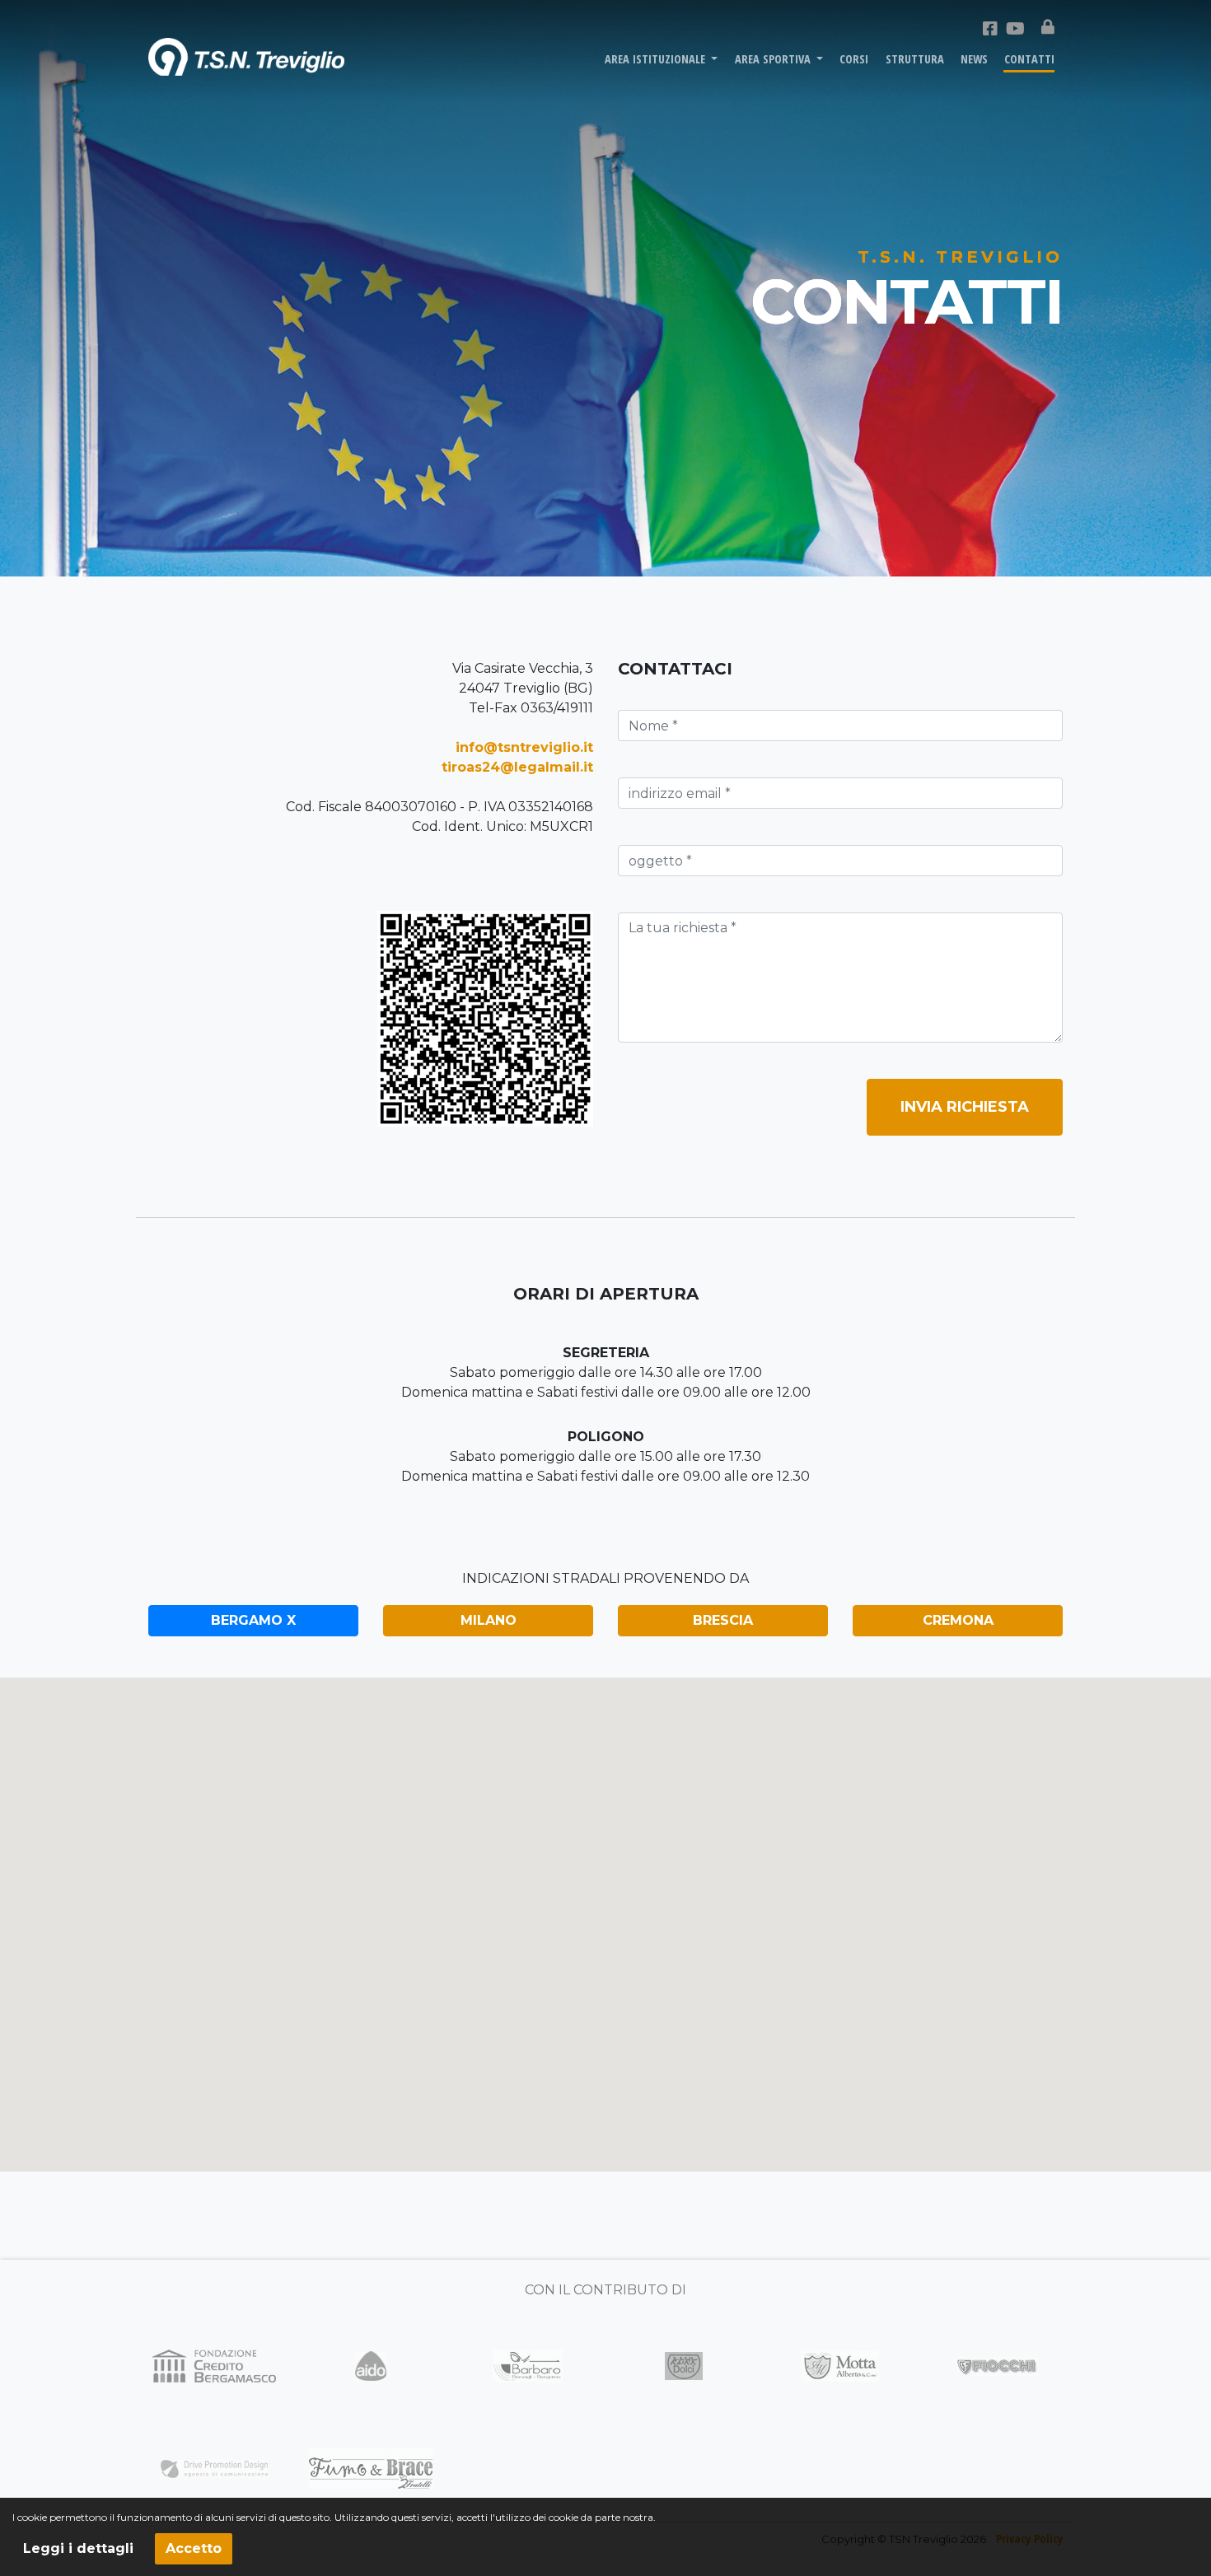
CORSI (854, 59)
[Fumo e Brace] (371, 2468)
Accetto (194, 2548)
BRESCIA (723, 1620)
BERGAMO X (253, 1620)
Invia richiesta (965, 1107)
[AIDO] (371, 2365)
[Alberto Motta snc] (840, 2365)
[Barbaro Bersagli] (528, 2365)
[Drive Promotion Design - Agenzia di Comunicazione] (214, 2469)
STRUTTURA (915, 59)
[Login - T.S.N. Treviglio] (1048, 27)
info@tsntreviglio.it (524, 747)
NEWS (974, 59)
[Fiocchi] (997, 2366)
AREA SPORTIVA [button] (774, 59)
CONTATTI (1029, 59)
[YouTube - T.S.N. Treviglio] (1015, 29)
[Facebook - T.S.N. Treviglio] (990, 29)
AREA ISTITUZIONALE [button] (657, 59)
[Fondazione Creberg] (214, 2365)
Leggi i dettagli (78, 2548)
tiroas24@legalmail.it (517, 767)
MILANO (489, 1620)
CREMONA (958, 1620)
